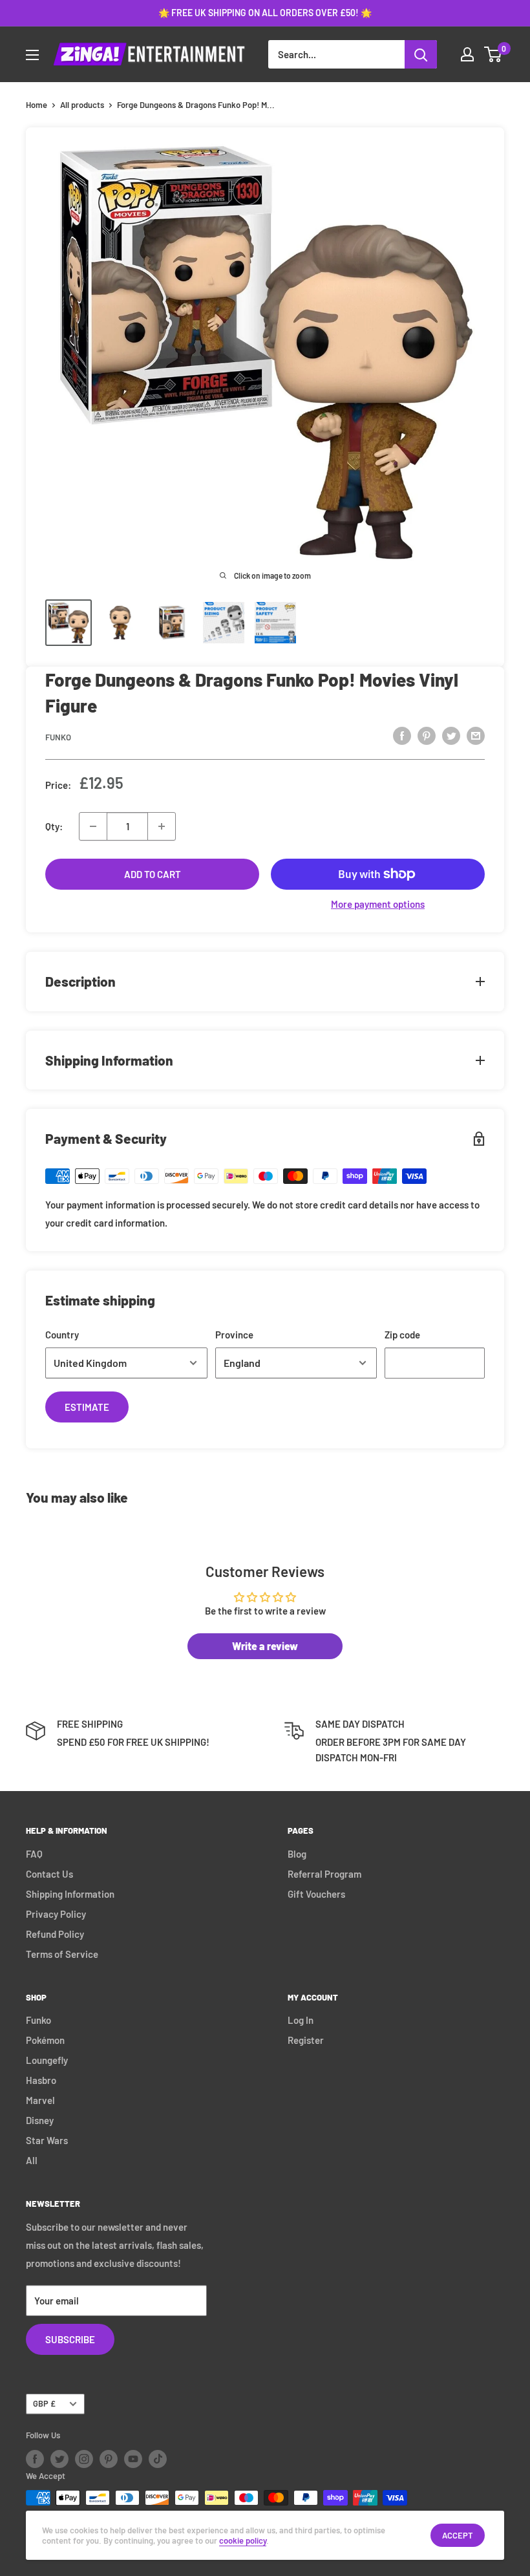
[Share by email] (476, 735)
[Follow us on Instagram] (84, 2459)
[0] (493, 54)
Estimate (87, 1407)
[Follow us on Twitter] (59, 2459)
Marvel (40, 2100)
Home (37, 105)
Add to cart (153, 874)
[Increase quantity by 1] (162, 826)
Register (306, 2040)
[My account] (467, 54)
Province (234, 1335)
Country (62, 1335)
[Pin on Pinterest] (427, 735)
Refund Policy (55, 1934)
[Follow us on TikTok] (158, 2459)
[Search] (421, 54)
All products (82, 105)
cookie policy (243, 2540)
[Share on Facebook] (402, 735)
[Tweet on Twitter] (451, 735)
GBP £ (44, 2403)
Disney (40, 2120)
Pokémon (45, 2040)
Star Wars (47, 2140)
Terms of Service (62, 1954)
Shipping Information (70, 1894)
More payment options (378, 904)
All (32, 2160)
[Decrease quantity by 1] (93, 826)
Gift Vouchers (316, 1894)
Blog (297, 1854)
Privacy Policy (56, 1914)
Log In (301, 2020)
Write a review (265, 1646)
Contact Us (49, 1874)
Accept (458, 2535)
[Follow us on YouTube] (133, 2459)
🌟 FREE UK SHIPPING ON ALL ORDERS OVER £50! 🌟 (265, 13)
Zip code (402, 1335)
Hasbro (41, 2080)
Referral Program (324, 1874)
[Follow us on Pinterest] (109, 2459)
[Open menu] (32, 55)
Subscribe (70, 2339)
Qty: (54, 826)
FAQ (34, 1854)
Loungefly (47, 2060)
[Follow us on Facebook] (35, 2459)
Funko (58, 737)
